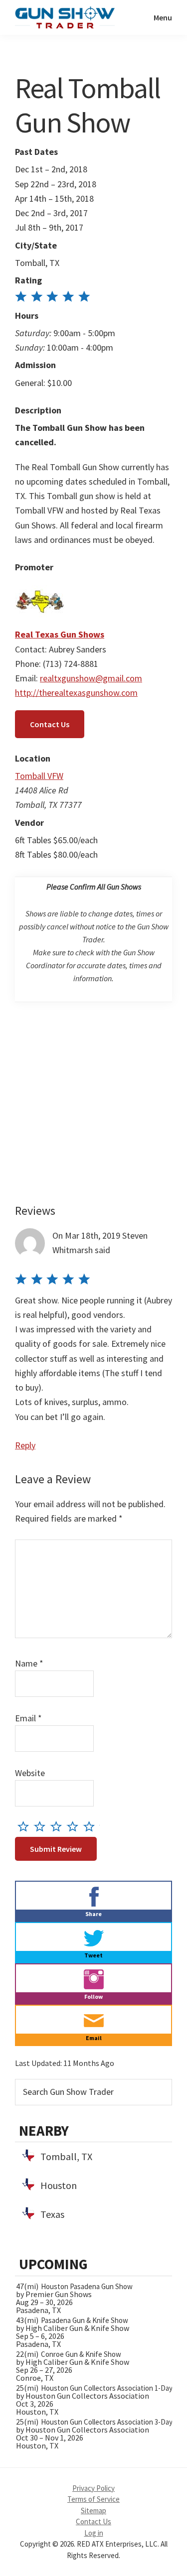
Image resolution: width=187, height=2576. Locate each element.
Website (30, 1773)
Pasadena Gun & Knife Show (85, 2320)
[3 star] (59, 1826)
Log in (94, 2533)
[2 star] (42, 1826)
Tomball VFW (39, 776)
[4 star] (75, 1826)
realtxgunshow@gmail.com (91, 678)
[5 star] (92, 1826)
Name (29, 1663)
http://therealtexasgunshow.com (76, 693)
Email (28, 1718)
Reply (25, 1445)
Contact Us (50, 724)
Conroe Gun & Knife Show (81, 2354)
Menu (163, 17)
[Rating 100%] (53, 298)
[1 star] (26, 1826)
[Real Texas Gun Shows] (40, 584)
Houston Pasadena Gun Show (87, 2286)
